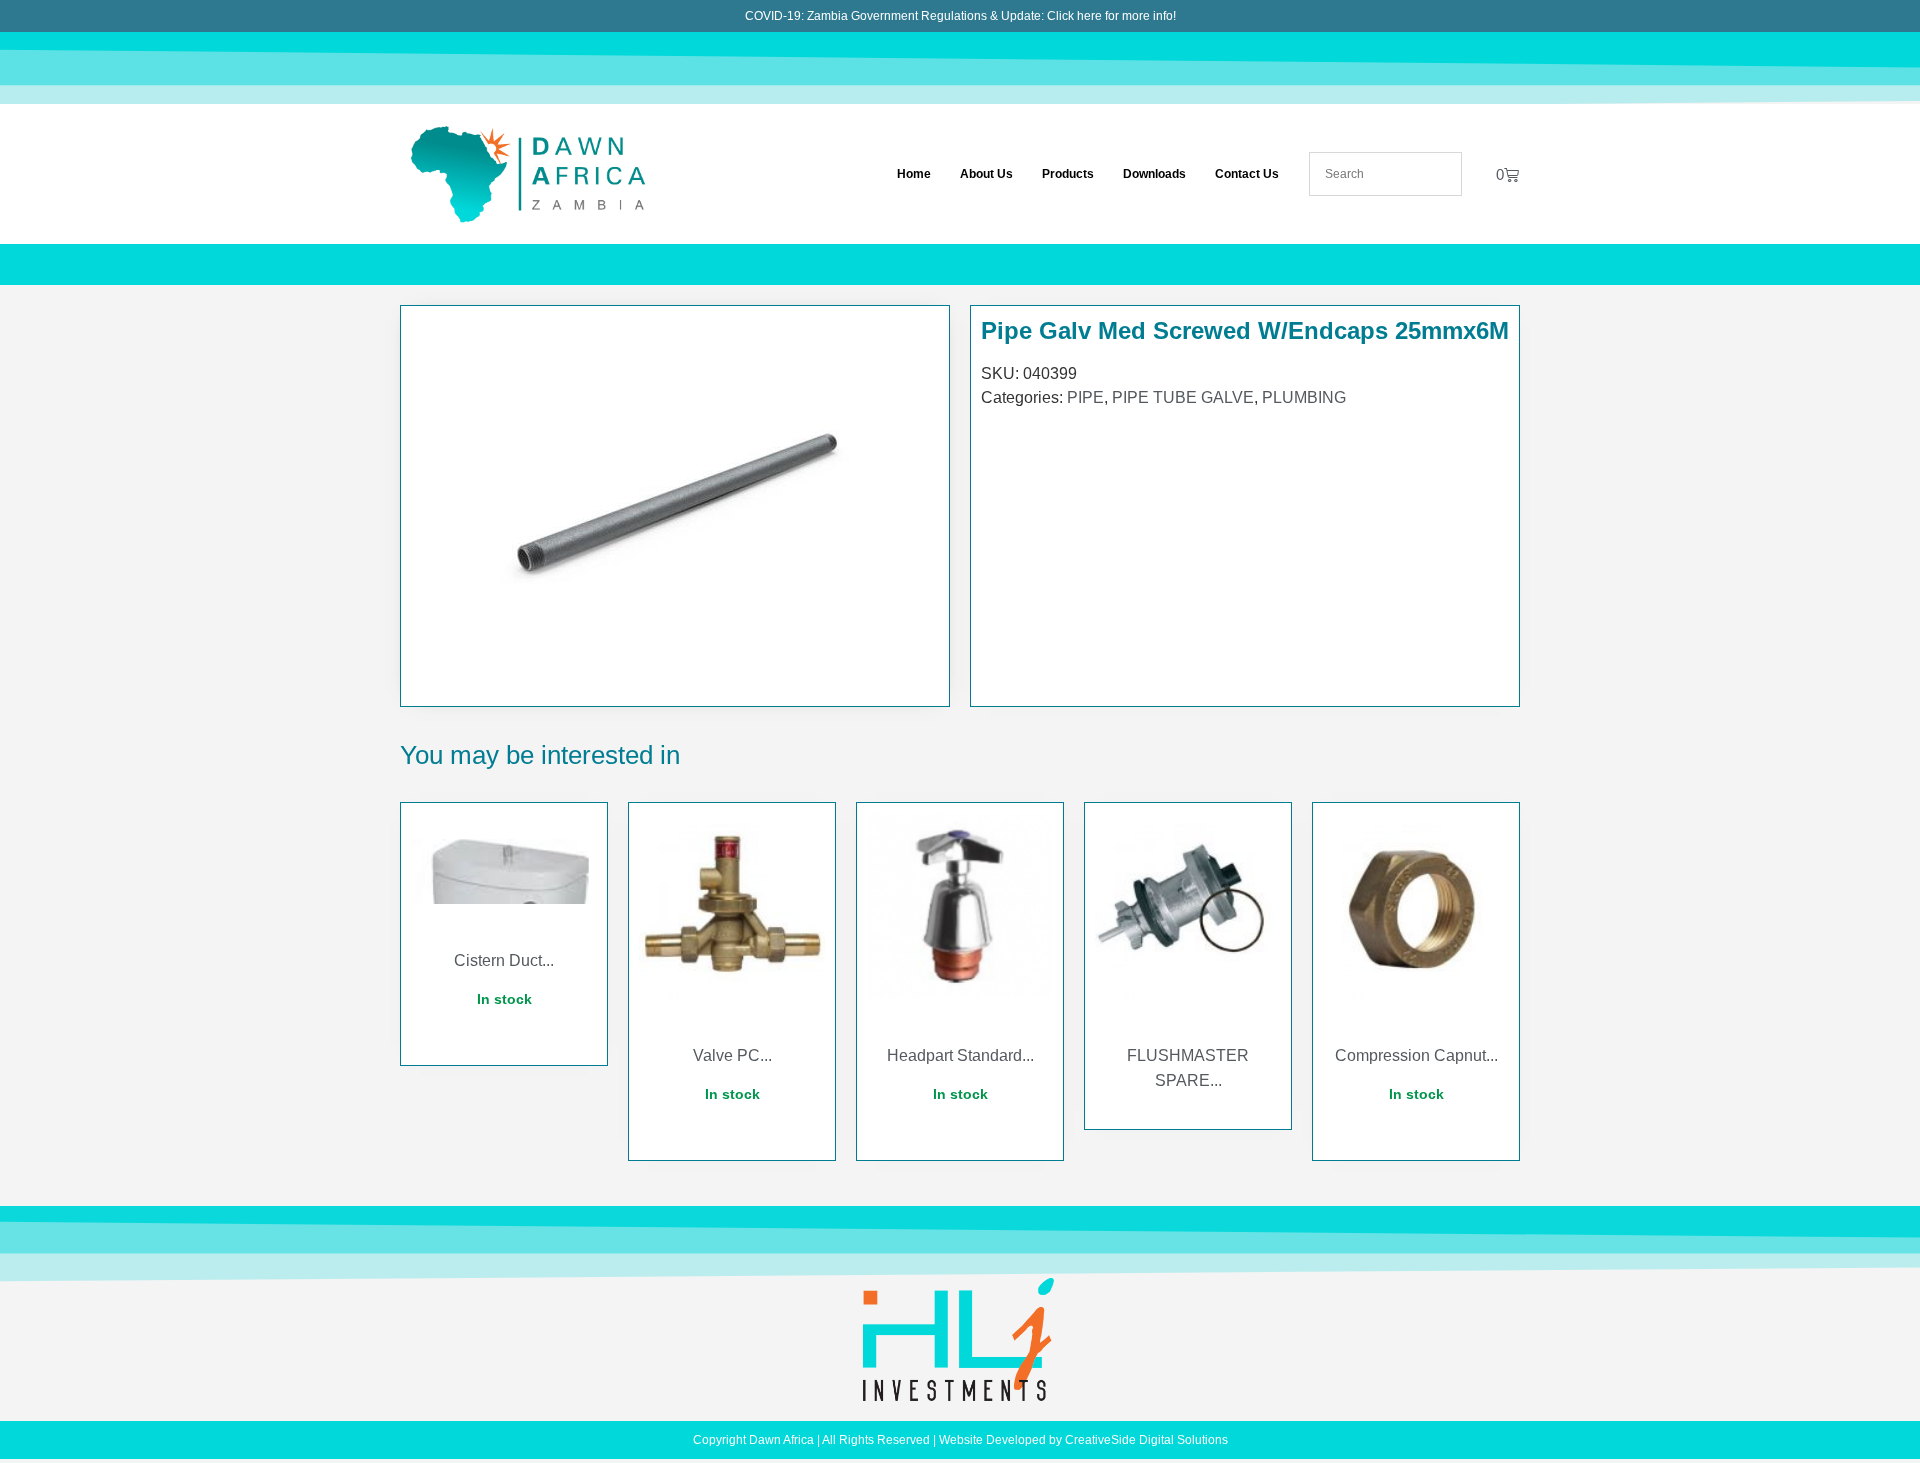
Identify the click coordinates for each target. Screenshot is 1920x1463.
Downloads (1154, 174)
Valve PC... (732, 1055)
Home (914, 174)
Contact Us (1247, 174)
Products (1068, 174)
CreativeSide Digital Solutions (1146, 1440)
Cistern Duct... (504, 960)
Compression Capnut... (1416, 1055)
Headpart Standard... (960, 1055)
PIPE (1085, 397)
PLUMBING (1304, 397)
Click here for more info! (1111, 16)
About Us (986, 174)
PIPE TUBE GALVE (1183, 397)
